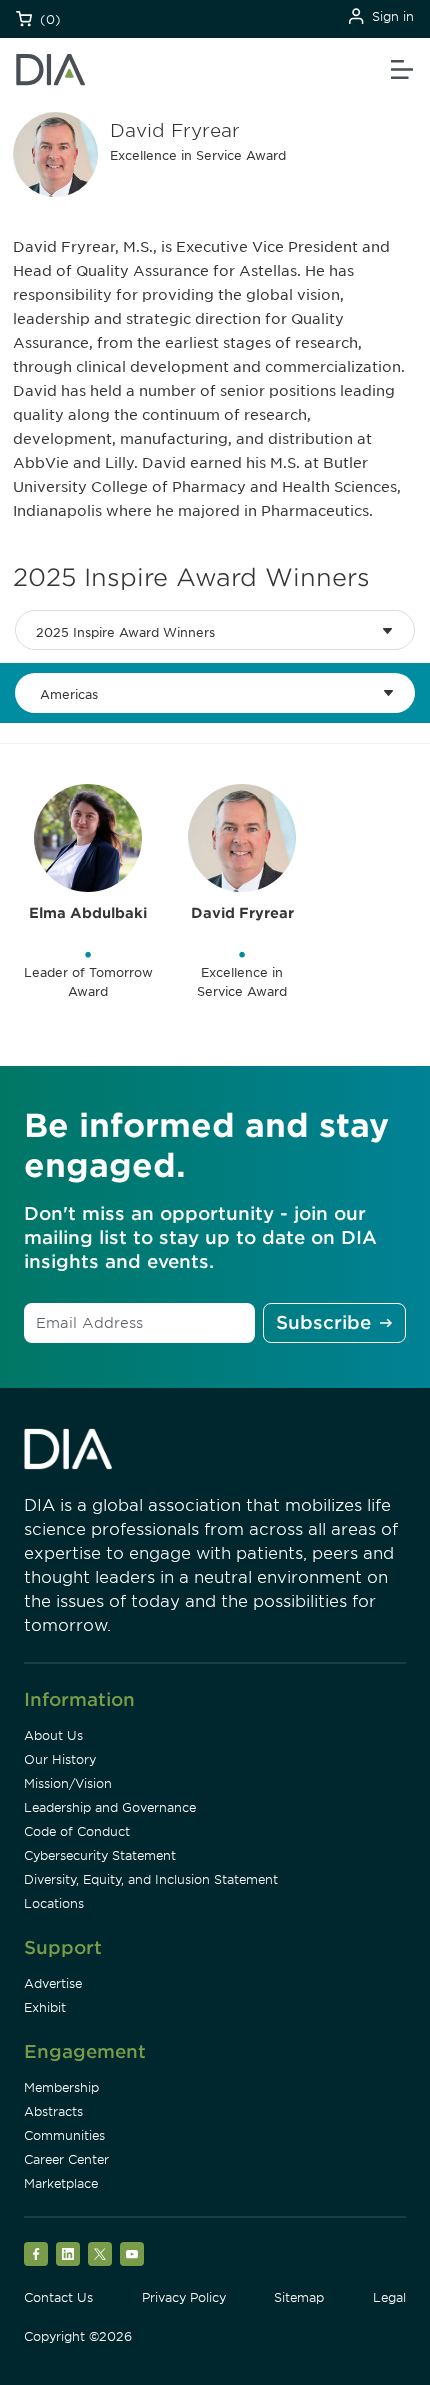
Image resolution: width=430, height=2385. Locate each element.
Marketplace (61, 2183)
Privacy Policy (184, 2297)
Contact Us (58, 2297)
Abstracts (53, 2111)
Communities (64, 2135)
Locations (54, 1903)
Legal (389, 2297)
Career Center (66, 2159)
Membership (61, 2087)
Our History (60, 1759)
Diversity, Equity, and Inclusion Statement (151, 1879)
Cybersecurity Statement (100, 1855)
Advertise (53, 1983)
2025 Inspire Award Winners (125, 632)
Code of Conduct (77, 1831)
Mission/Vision (68, 1783)
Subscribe (323, 1322)
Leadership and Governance (110, 1807)
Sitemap (299, 2297)
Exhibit (45, 2007)
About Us (53, 1735)
